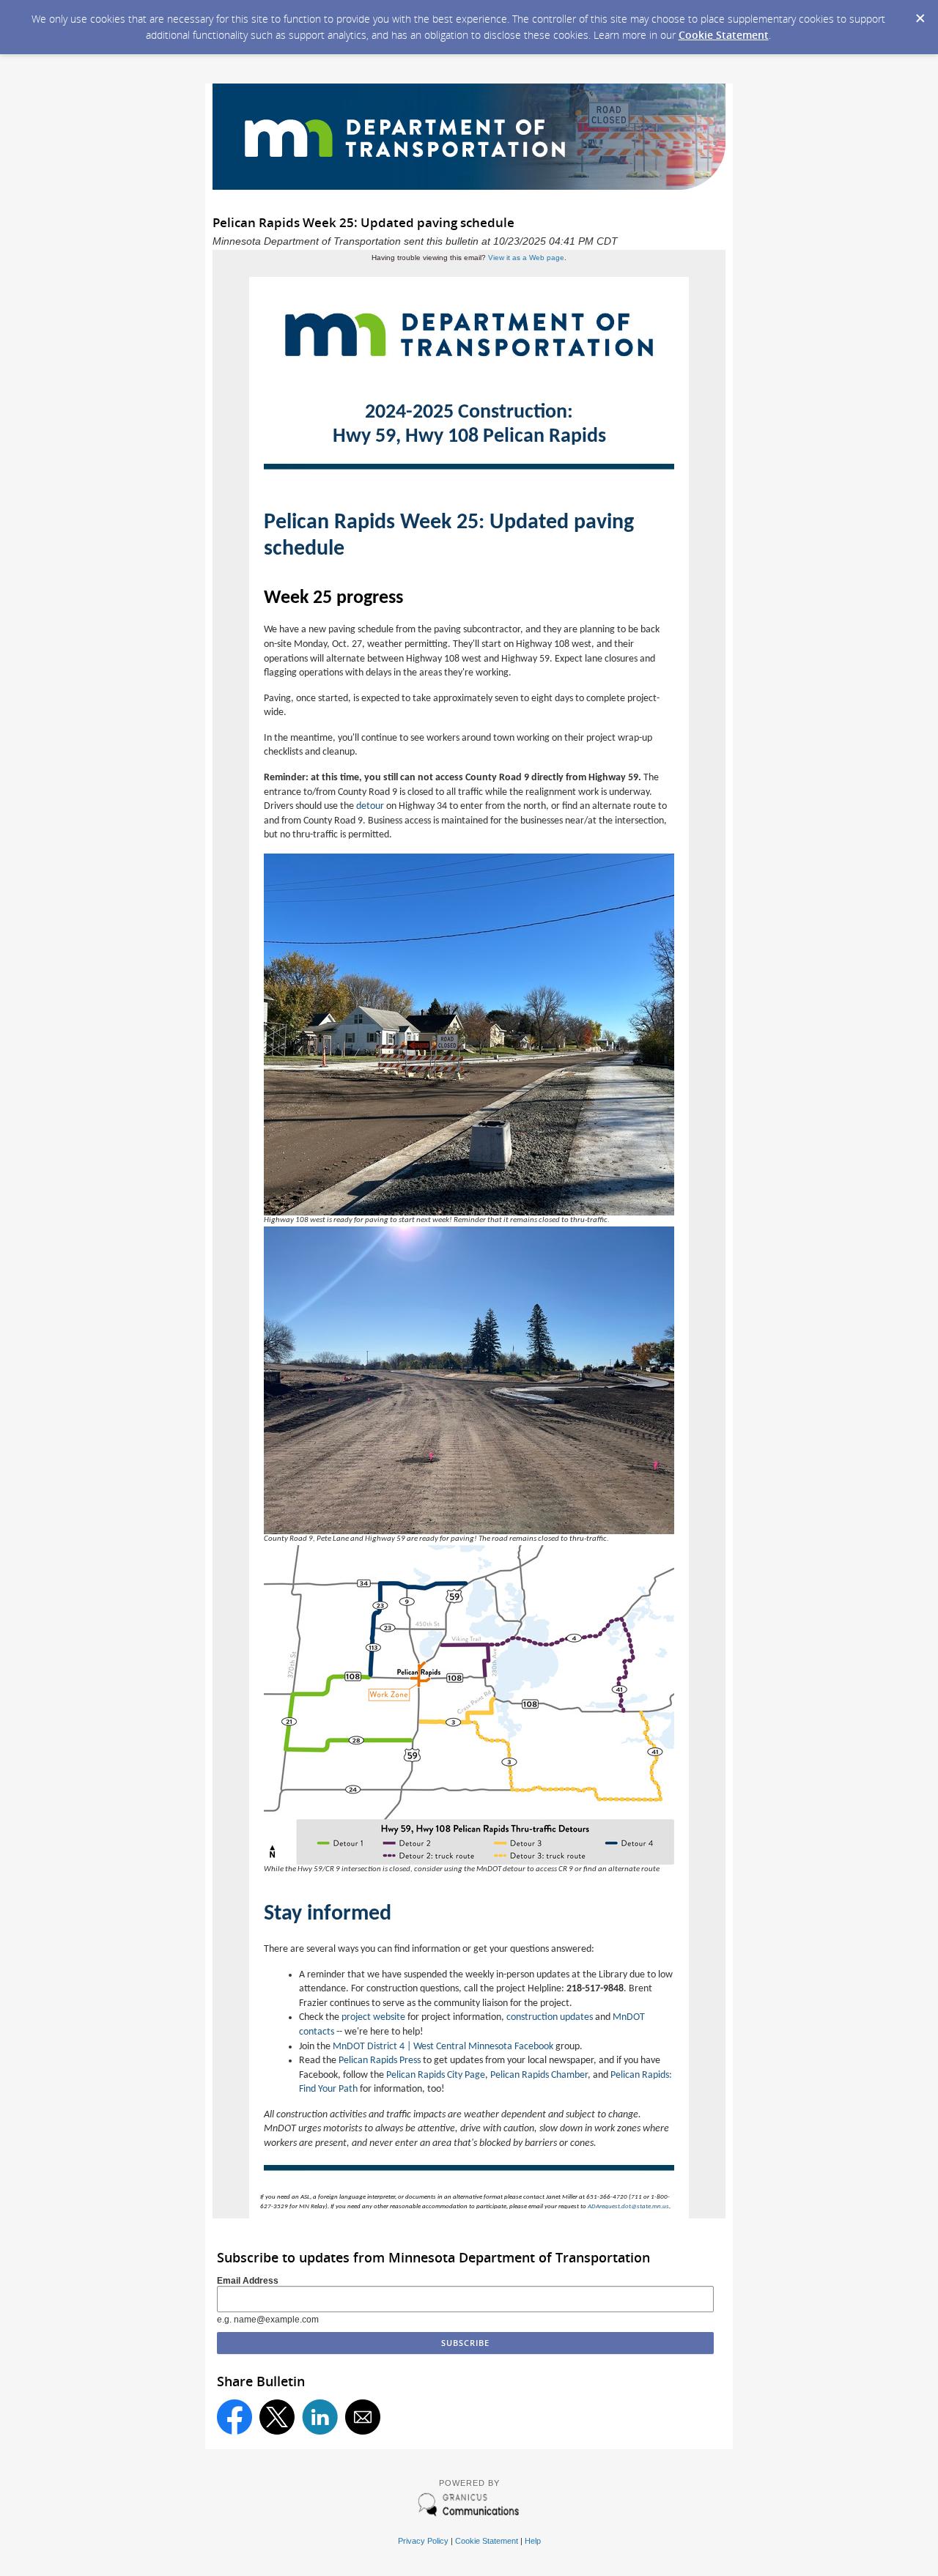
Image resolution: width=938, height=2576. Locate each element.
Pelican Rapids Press (380, 2061)
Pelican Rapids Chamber (539, 2075)
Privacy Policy (423, 2541)
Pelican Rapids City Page (436, 2075)
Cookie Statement (724, 35)
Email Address (248, 2281)
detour (370, 806)
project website (373, 2017)
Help (533, 2541)
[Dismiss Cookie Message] (920, 14)
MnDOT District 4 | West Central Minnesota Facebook (443, 2047)
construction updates (550, 2017)
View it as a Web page (526, 258)
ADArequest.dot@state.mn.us (628, 2206)
